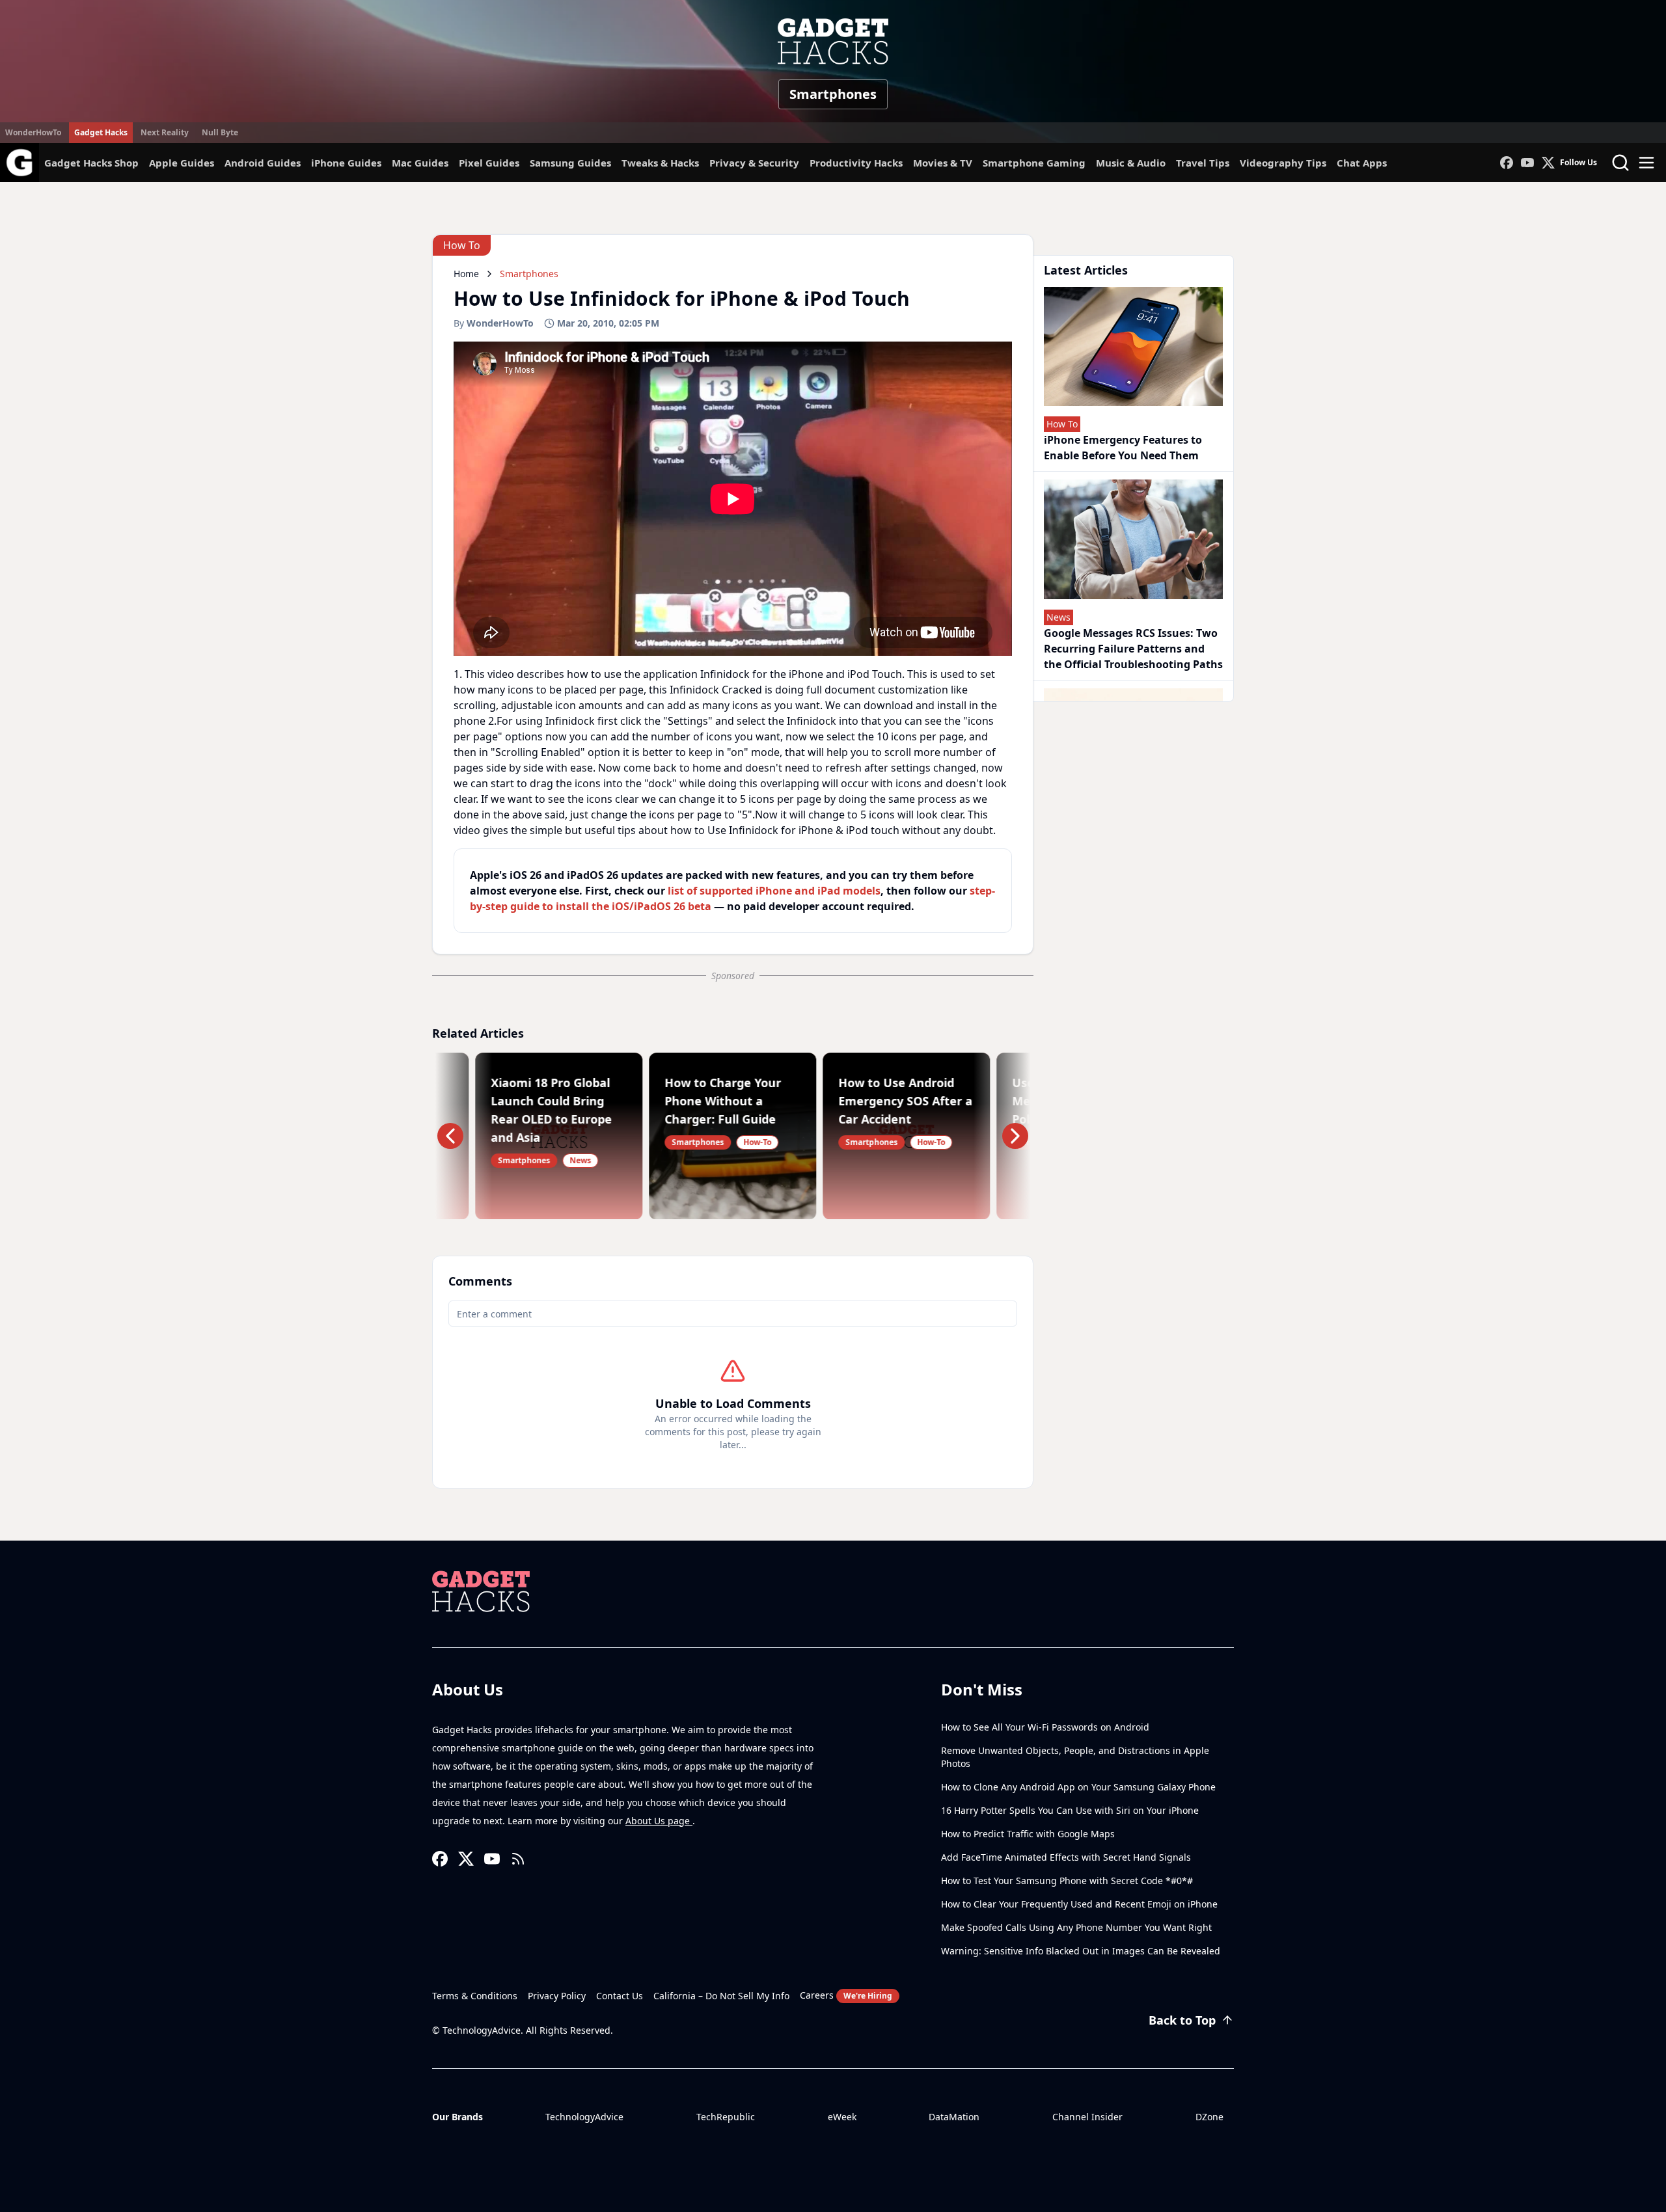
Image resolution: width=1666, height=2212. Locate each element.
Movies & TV (943, 163)
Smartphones (833, 94)
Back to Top (1182, 2020)
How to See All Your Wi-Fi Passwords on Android (1045, 1727)
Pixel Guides (489, 163)
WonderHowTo (33, 132)
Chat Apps (1362, 163)
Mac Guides (420, 163)
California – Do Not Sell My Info (721, 1996)
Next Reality (165, 132)
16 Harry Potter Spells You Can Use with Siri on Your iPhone (1070, 1810)
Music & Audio (1131, 163)
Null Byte (220, 132)
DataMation (954, 2117)
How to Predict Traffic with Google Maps (1028, 1834)
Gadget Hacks (101, 132)
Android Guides (263, 163)
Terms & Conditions (475, 1996)
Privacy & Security (754, 163)
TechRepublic (726, 2117)
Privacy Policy (557, 1996)
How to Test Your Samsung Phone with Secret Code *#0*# (1067, 1881)
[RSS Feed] (518, 1859)
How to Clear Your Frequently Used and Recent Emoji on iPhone (1079, 1904)
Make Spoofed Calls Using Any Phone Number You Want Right (1076, 1927)
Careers (846, 1995)
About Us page (659, 1821)
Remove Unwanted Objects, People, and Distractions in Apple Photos (1075, 1757)
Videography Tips (1283, 163)
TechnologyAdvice (584, 2117)
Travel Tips (1203, 163)
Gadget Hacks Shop (91, 163)
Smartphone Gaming (1034, 163)
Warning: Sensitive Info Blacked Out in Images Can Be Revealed (1081, 1951)
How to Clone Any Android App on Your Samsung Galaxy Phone (1078, 1787)
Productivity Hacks (856, 163)
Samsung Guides (570, 163)
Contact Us (620, 1996)
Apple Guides (182, 163)
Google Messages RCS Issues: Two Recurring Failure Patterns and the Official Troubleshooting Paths (1133, 649)
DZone (1209, 2117)
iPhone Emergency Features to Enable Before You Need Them (1123, 448)
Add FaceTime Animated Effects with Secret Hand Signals (1066, 1857)
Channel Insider (1087, 2117)
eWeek (842, 2117)
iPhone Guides (346, 163)
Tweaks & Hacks (660, 163)
